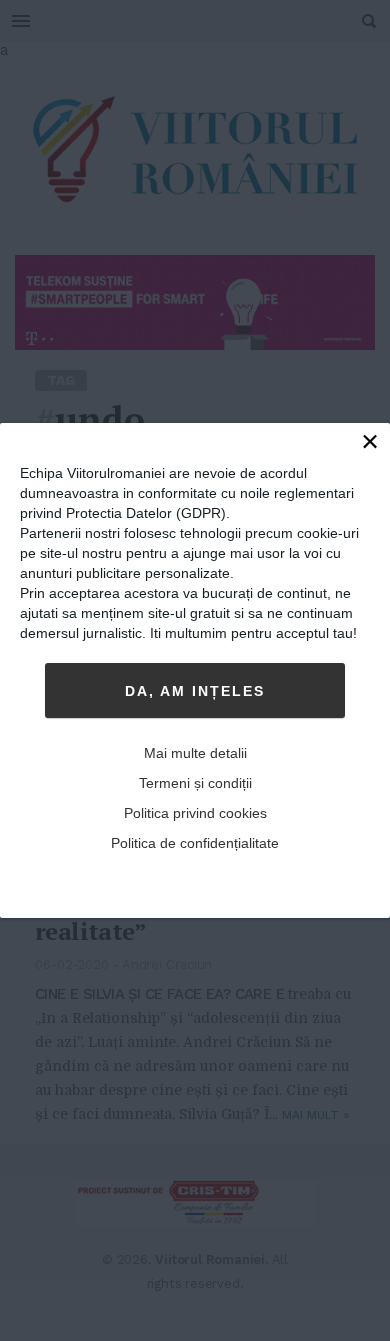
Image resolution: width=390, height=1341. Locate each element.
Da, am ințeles (195, 691)
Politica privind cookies (195, 813)
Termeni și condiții (195, 783)
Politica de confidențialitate (195, 843)
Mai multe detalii (195, 753)
